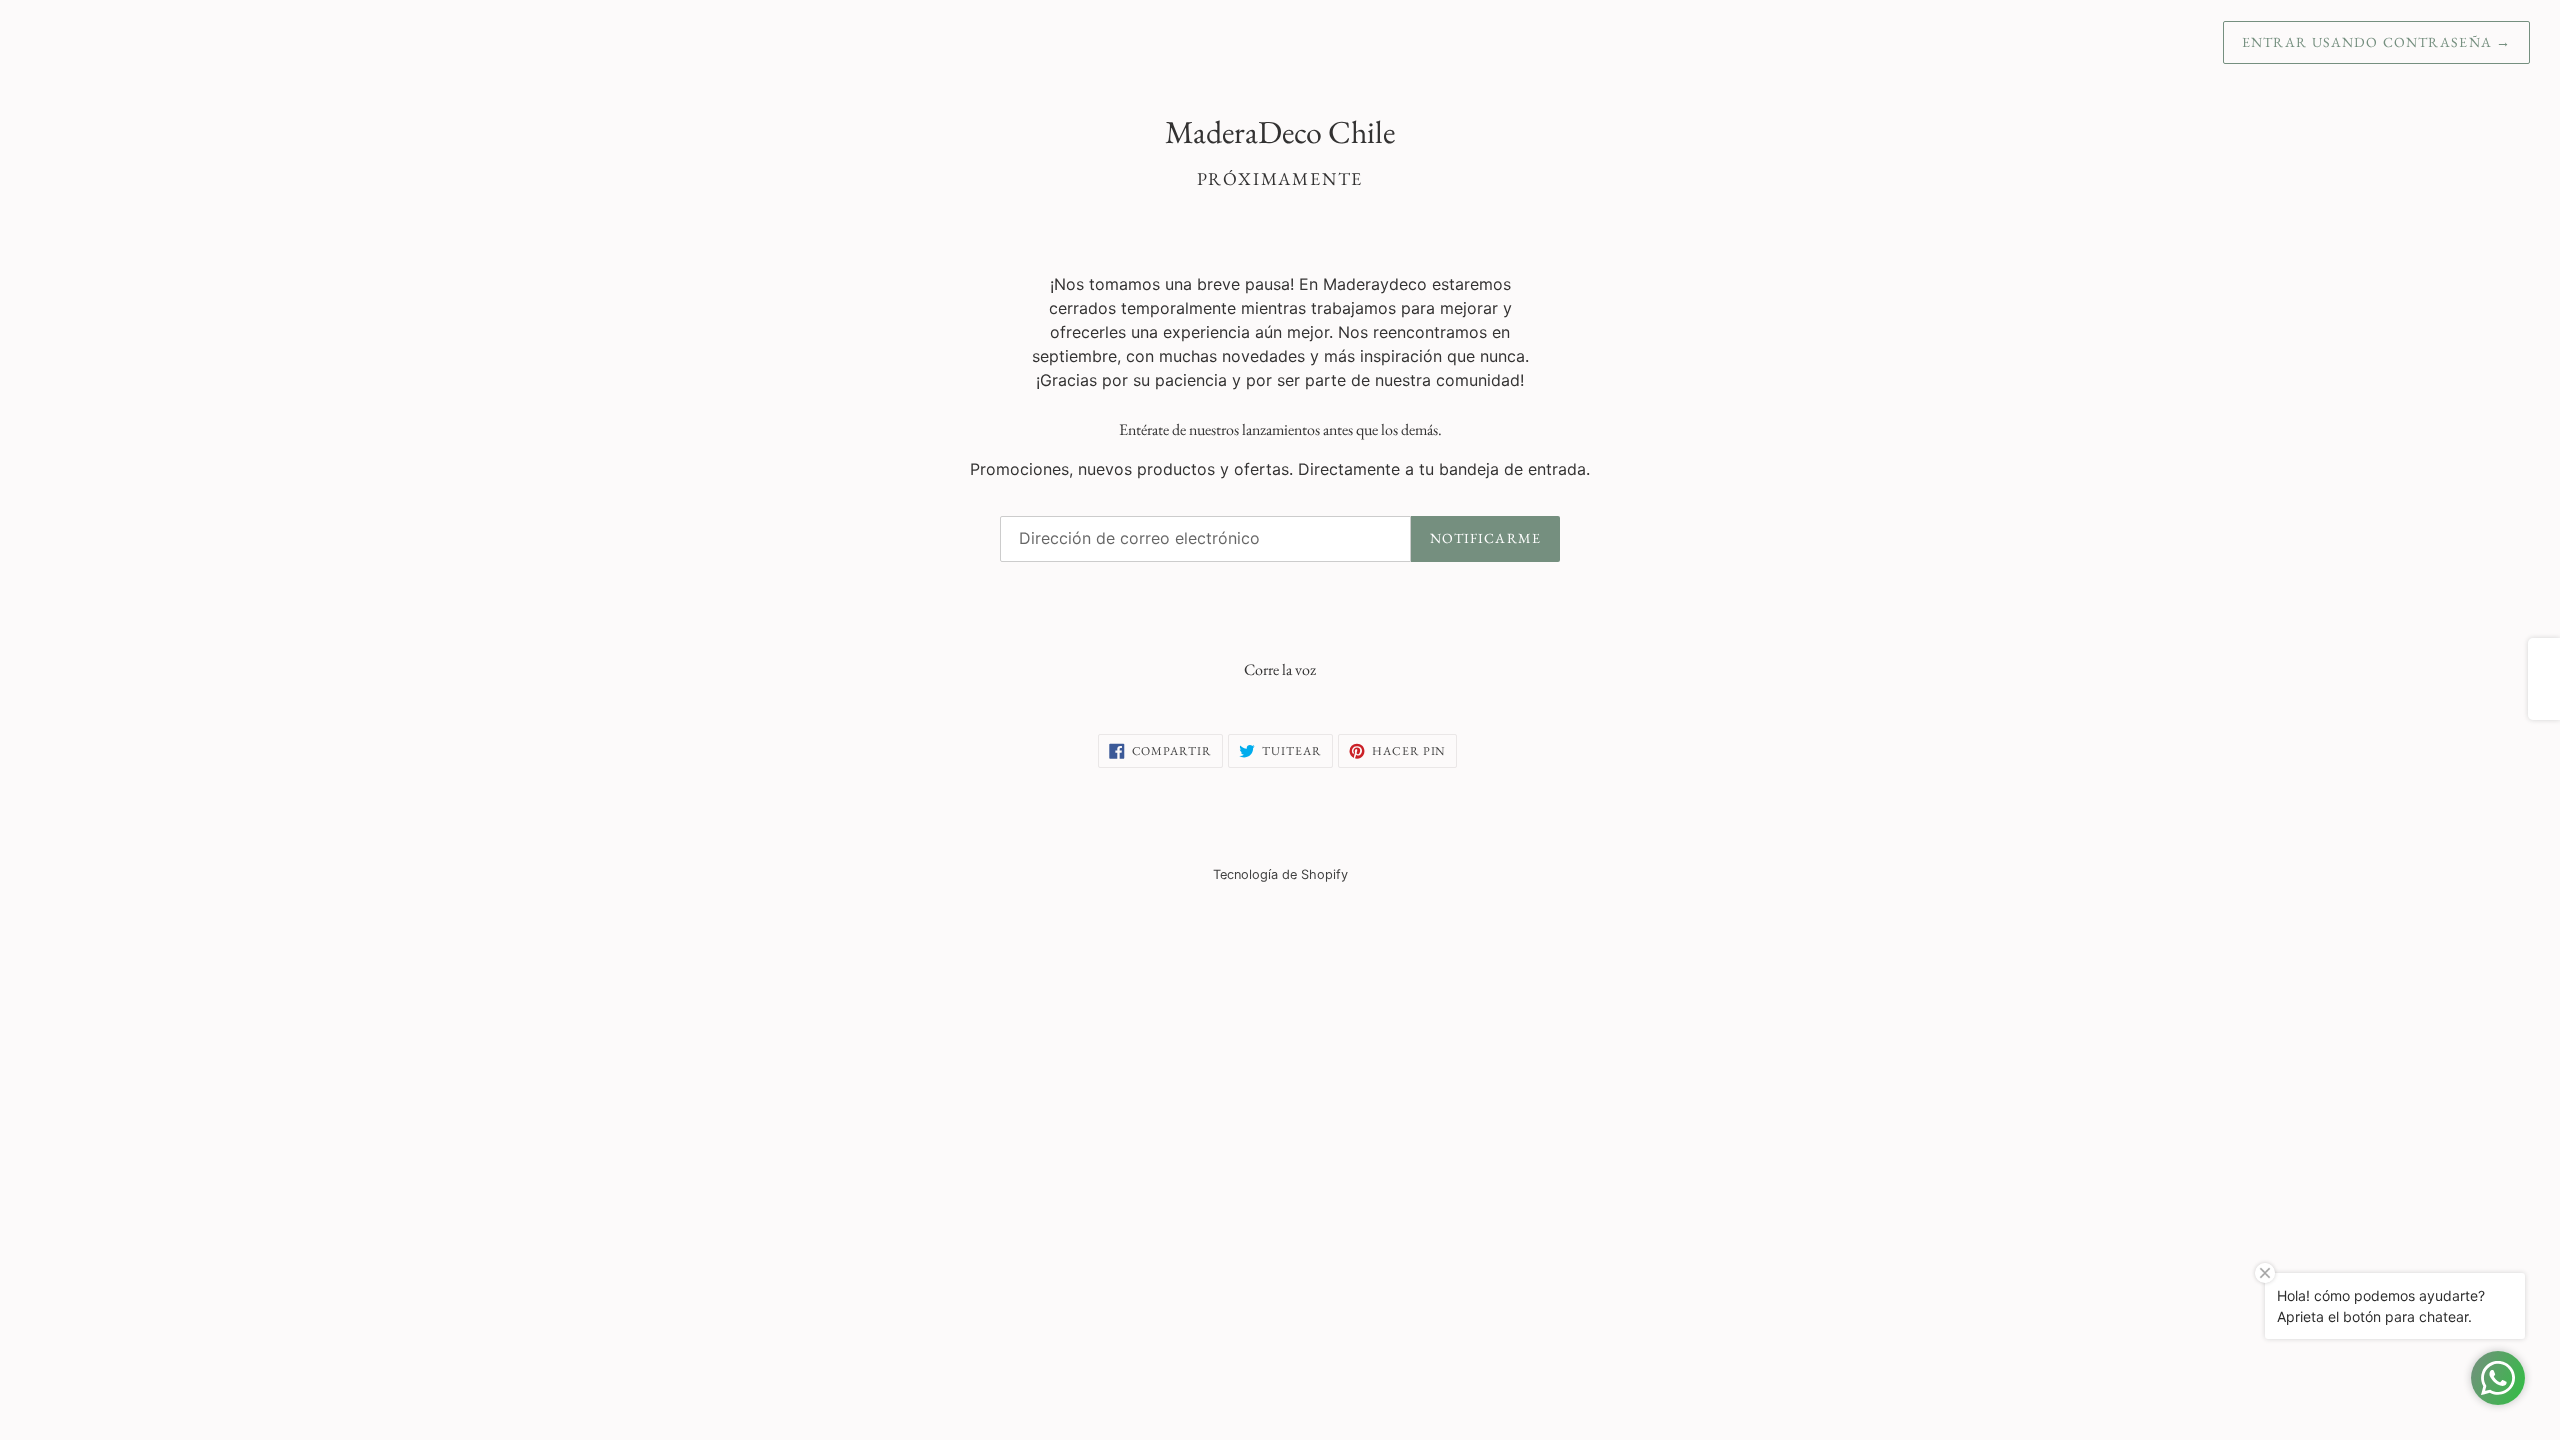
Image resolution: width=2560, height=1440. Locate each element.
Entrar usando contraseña (2376, 42)
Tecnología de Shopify (1280, 874)
